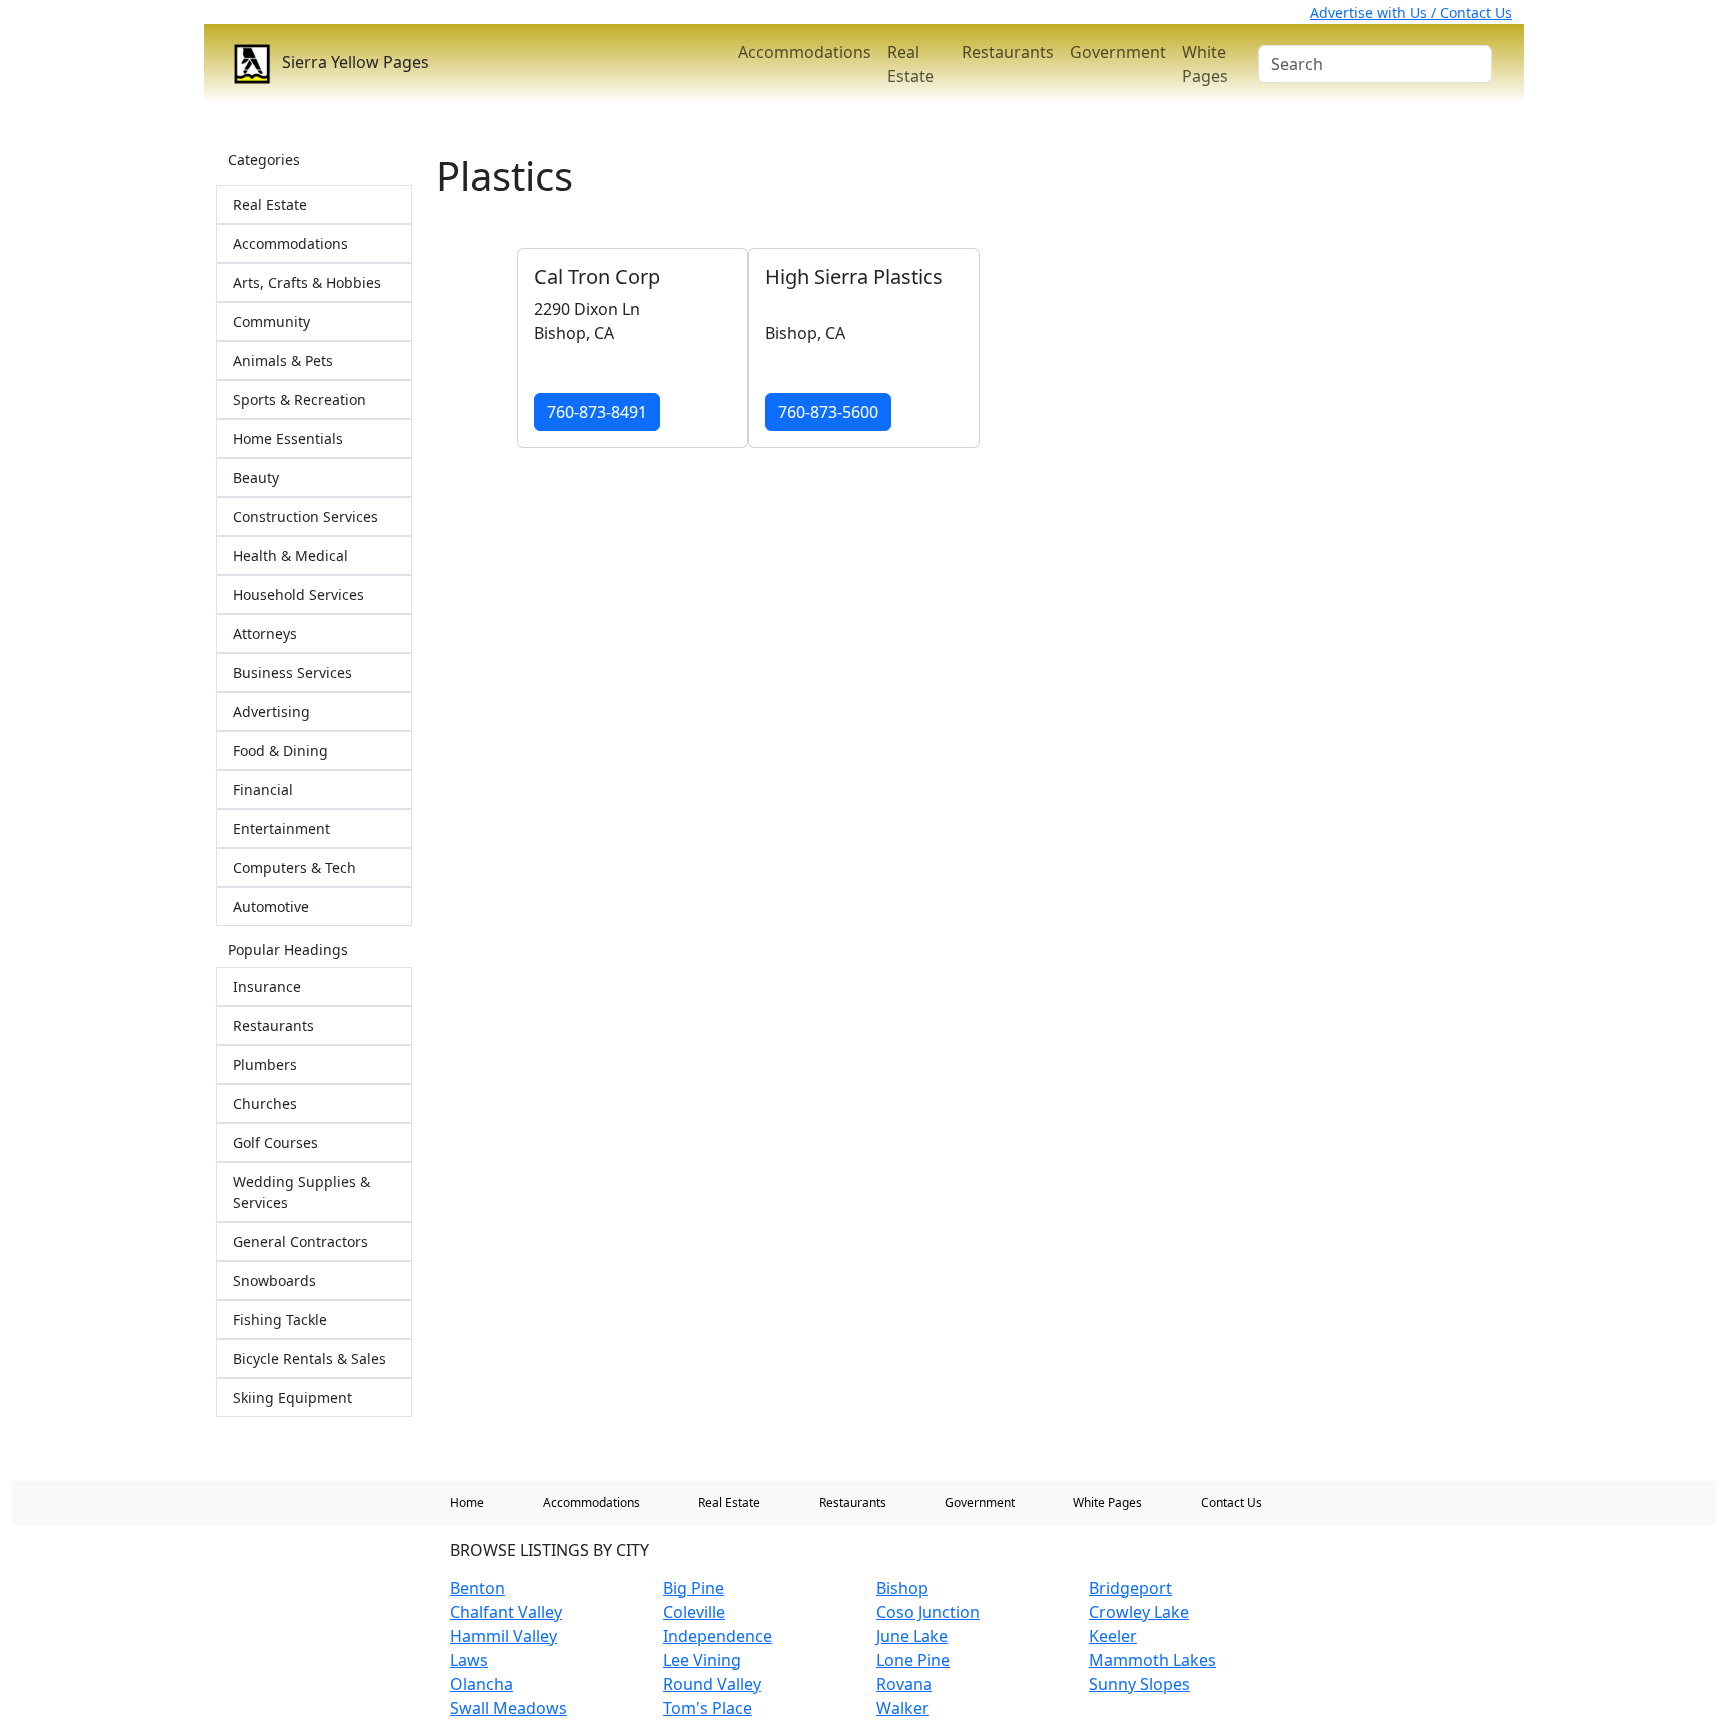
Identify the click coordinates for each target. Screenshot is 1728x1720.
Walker (902, 1708)
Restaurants (1008, 52)
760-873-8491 (597, 412)
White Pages (1205, 64)
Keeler (1113, 1636)
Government (1118, 52)
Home (467, 1502)
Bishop (902, 1588)
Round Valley (712, 1684)
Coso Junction (928, 1612)
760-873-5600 (828, 412)
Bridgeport (1130, 1588)
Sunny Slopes (1139, 1684)
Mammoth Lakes (1152, 1660)
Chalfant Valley (506, 1612)
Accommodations (804, 52)
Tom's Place (707, 1708)
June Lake (912, 1636)
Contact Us (1231, 1502)
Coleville (694, 1612)
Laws (469, 1660)
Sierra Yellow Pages (353, 62)
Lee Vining (702, 1660)
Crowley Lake (1139, 1612)
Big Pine (693, 1588)
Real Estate (910, 64)
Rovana (904, 1684)
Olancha (481, 1684)
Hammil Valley (503, 1636)
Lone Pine (913, 1660)
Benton (477, 1588)
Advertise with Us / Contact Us (1411, 12)
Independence (717, 1636)
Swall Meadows (508, 1708)
